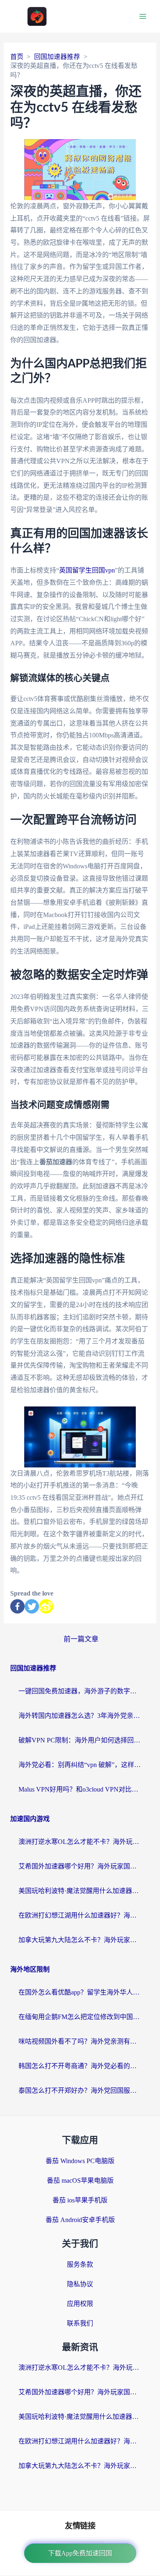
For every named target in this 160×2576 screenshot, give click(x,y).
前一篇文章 (81, 1639)
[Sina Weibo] (46, 1606)
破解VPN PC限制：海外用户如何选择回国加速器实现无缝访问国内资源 (80, 1740)
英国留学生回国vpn (87, 570)
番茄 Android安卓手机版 (80, 2220)
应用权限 (80, 2304)
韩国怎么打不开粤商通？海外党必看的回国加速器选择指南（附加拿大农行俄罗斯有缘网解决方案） (80, 2066)
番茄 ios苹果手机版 (80, 2200)
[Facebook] (17, 1606)
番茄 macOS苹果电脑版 (80, 2180)
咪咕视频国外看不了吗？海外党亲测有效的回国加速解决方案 (80, 2041)
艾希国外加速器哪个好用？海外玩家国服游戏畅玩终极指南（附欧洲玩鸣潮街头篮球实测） (80, 1866)
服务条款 (80, 2264)
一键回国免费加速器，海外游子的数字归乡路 (80, 1691)
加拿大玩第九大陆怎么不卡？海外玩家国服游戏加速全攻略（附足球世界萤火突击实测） (80, 1940)
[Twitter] (32, 1606)
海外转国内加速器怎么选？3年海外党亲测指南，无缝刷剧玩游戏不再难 (80, 1716)
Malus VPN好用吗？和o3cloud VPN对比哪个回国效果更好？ (80, 1789)
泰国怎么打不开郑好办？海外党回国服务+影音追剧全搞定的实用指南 (80, 2090)
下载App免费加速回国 (80, 2553)
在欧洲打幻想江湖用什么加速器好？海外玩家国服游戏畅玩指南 (80, 1915)
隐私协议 (80, 2284)
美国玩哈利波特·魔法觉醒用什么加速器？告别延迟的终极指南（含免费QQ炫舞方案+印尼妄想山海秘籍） (80, 1891)
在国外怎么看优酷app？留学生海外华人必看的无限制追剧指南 (80, 1992)
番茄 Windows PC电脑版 (80, 2161)
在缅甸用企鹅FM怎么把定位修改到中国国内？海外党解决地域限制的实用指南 (80, 2017)
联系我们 (80, 2323)
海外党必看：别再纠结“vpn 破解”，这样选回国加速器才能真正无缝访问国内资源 (80, 1765)
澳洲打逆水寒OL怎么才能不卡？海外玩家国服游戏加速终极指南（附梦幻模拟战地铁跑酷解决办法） (80, 1842)
